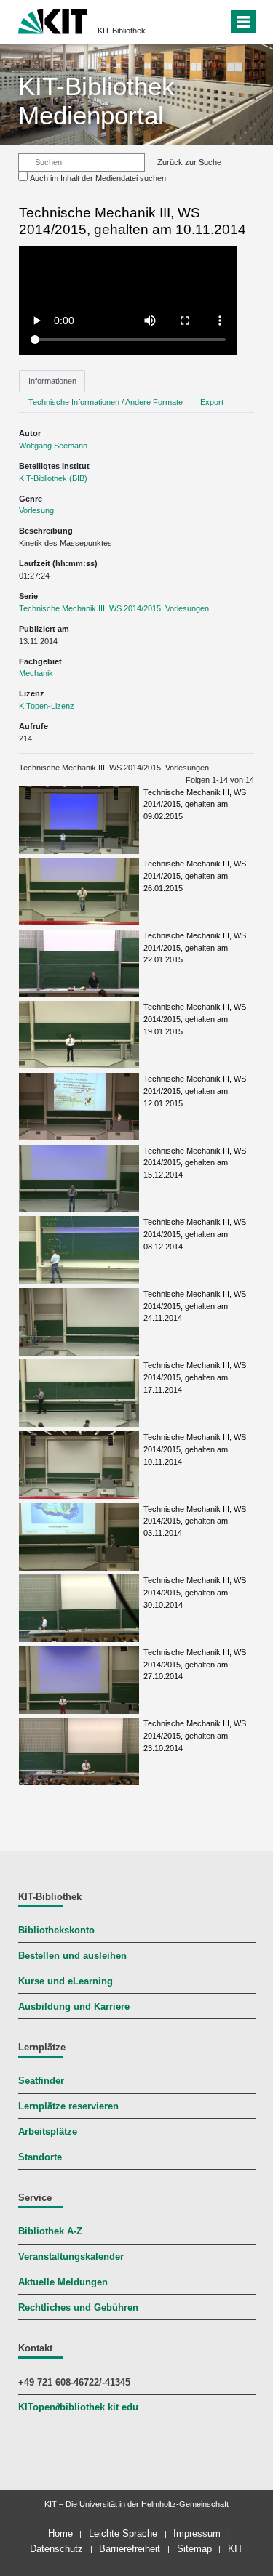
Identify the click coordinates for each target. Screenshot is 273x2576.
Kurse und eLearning (66, 1981)
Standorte (40, 2157)
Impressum (197, 2533)
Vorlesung (36, 510)
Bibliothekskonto (56, 1931)
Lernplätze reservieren (68, 2106)
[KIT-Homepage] (53, 20)
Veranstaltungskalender (71, 2257)
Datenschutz (56, 2549)
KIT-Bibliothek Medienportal (96, 101)
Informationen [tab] (52, 381)
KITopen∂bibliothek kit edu (78, 2407)
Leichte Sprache (123, 2533)
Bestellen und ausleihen (72, 1956)
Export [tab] (212, 402)
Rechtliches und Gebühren (78, 2308)
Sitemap (194, 2549)
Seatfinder (41, 2081)
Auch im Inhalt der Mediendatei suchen (98, 178)
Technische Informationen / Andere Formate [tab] (106, 402)
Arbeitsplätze (48, 2132)
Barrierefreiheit (130, 2549)
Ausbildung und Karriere (74, 2007)
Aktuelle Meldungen (63, 2282)
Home (60, 2533)
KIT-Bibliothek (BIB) (53, 478)
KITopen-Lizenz (47, 706)
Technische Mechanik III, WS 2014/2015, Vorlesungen (114, 608)
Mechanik (36, 673)
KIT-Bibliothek (122, 31)
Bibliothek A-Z (50, 2231)
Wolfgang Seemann (53, 446)
